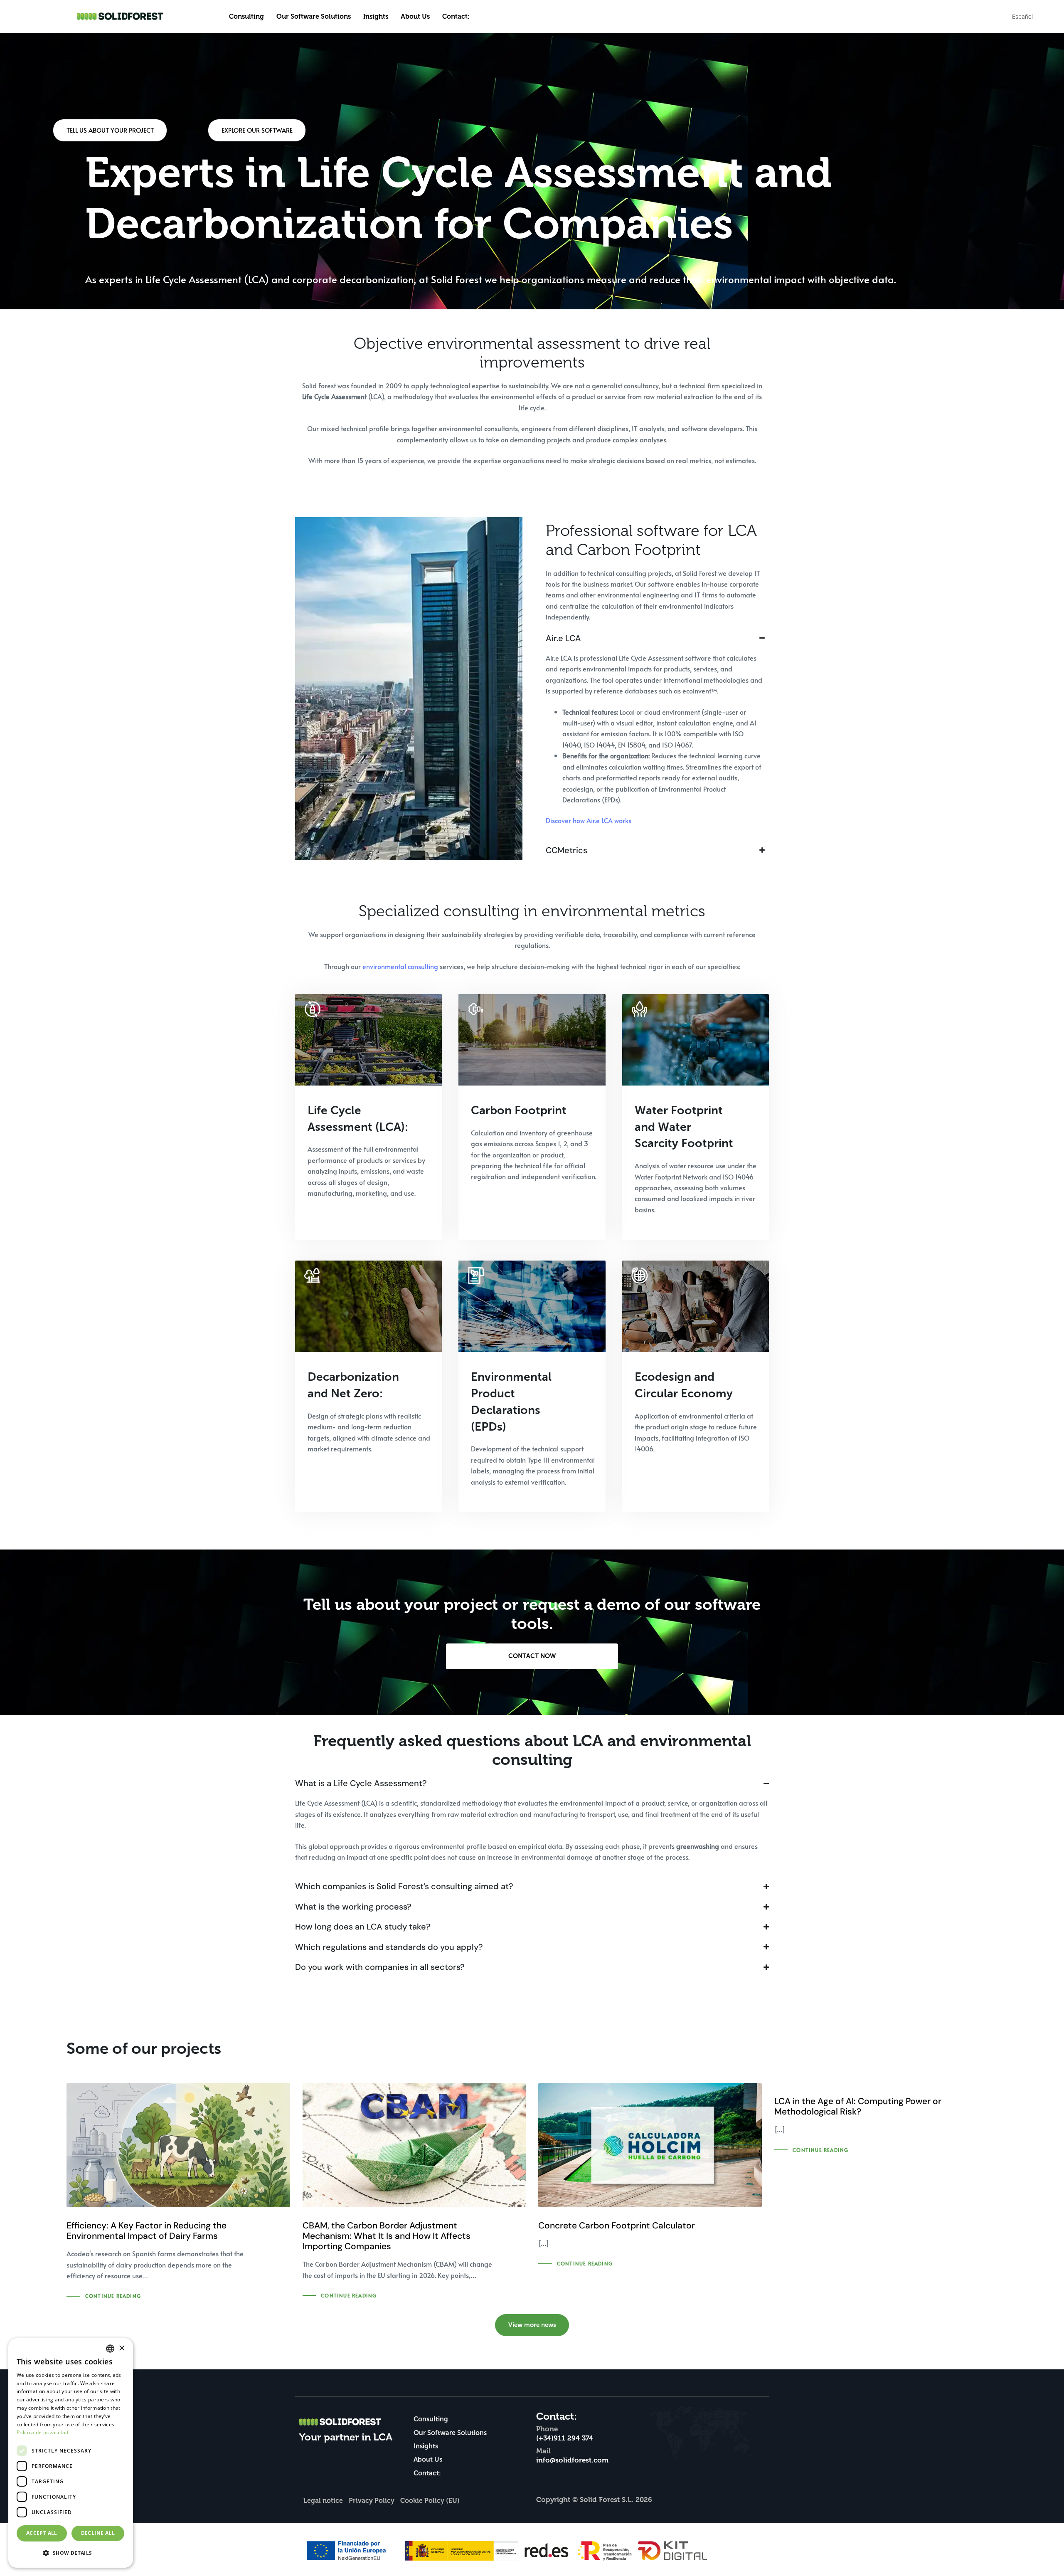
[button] (71, 2553)
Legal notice (323, 2501)
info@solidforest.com (572, 2460)
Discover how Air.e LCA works (589, 820)
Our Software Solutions (314, 17)
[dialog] (71, 2453)
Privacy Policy (372, 2501)
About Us (415, 17)
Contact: (456, 17)
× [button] (122, 2348)
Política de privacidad (43, 2432)
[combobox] (110, 2349)
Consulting (246, 17)
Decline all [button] (98, 2533)
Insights (376, 17)
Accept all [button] (42, 2533)
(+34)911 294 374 (565, 2438)
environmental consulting (400, 966)
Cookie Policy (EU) (430, 2501)
